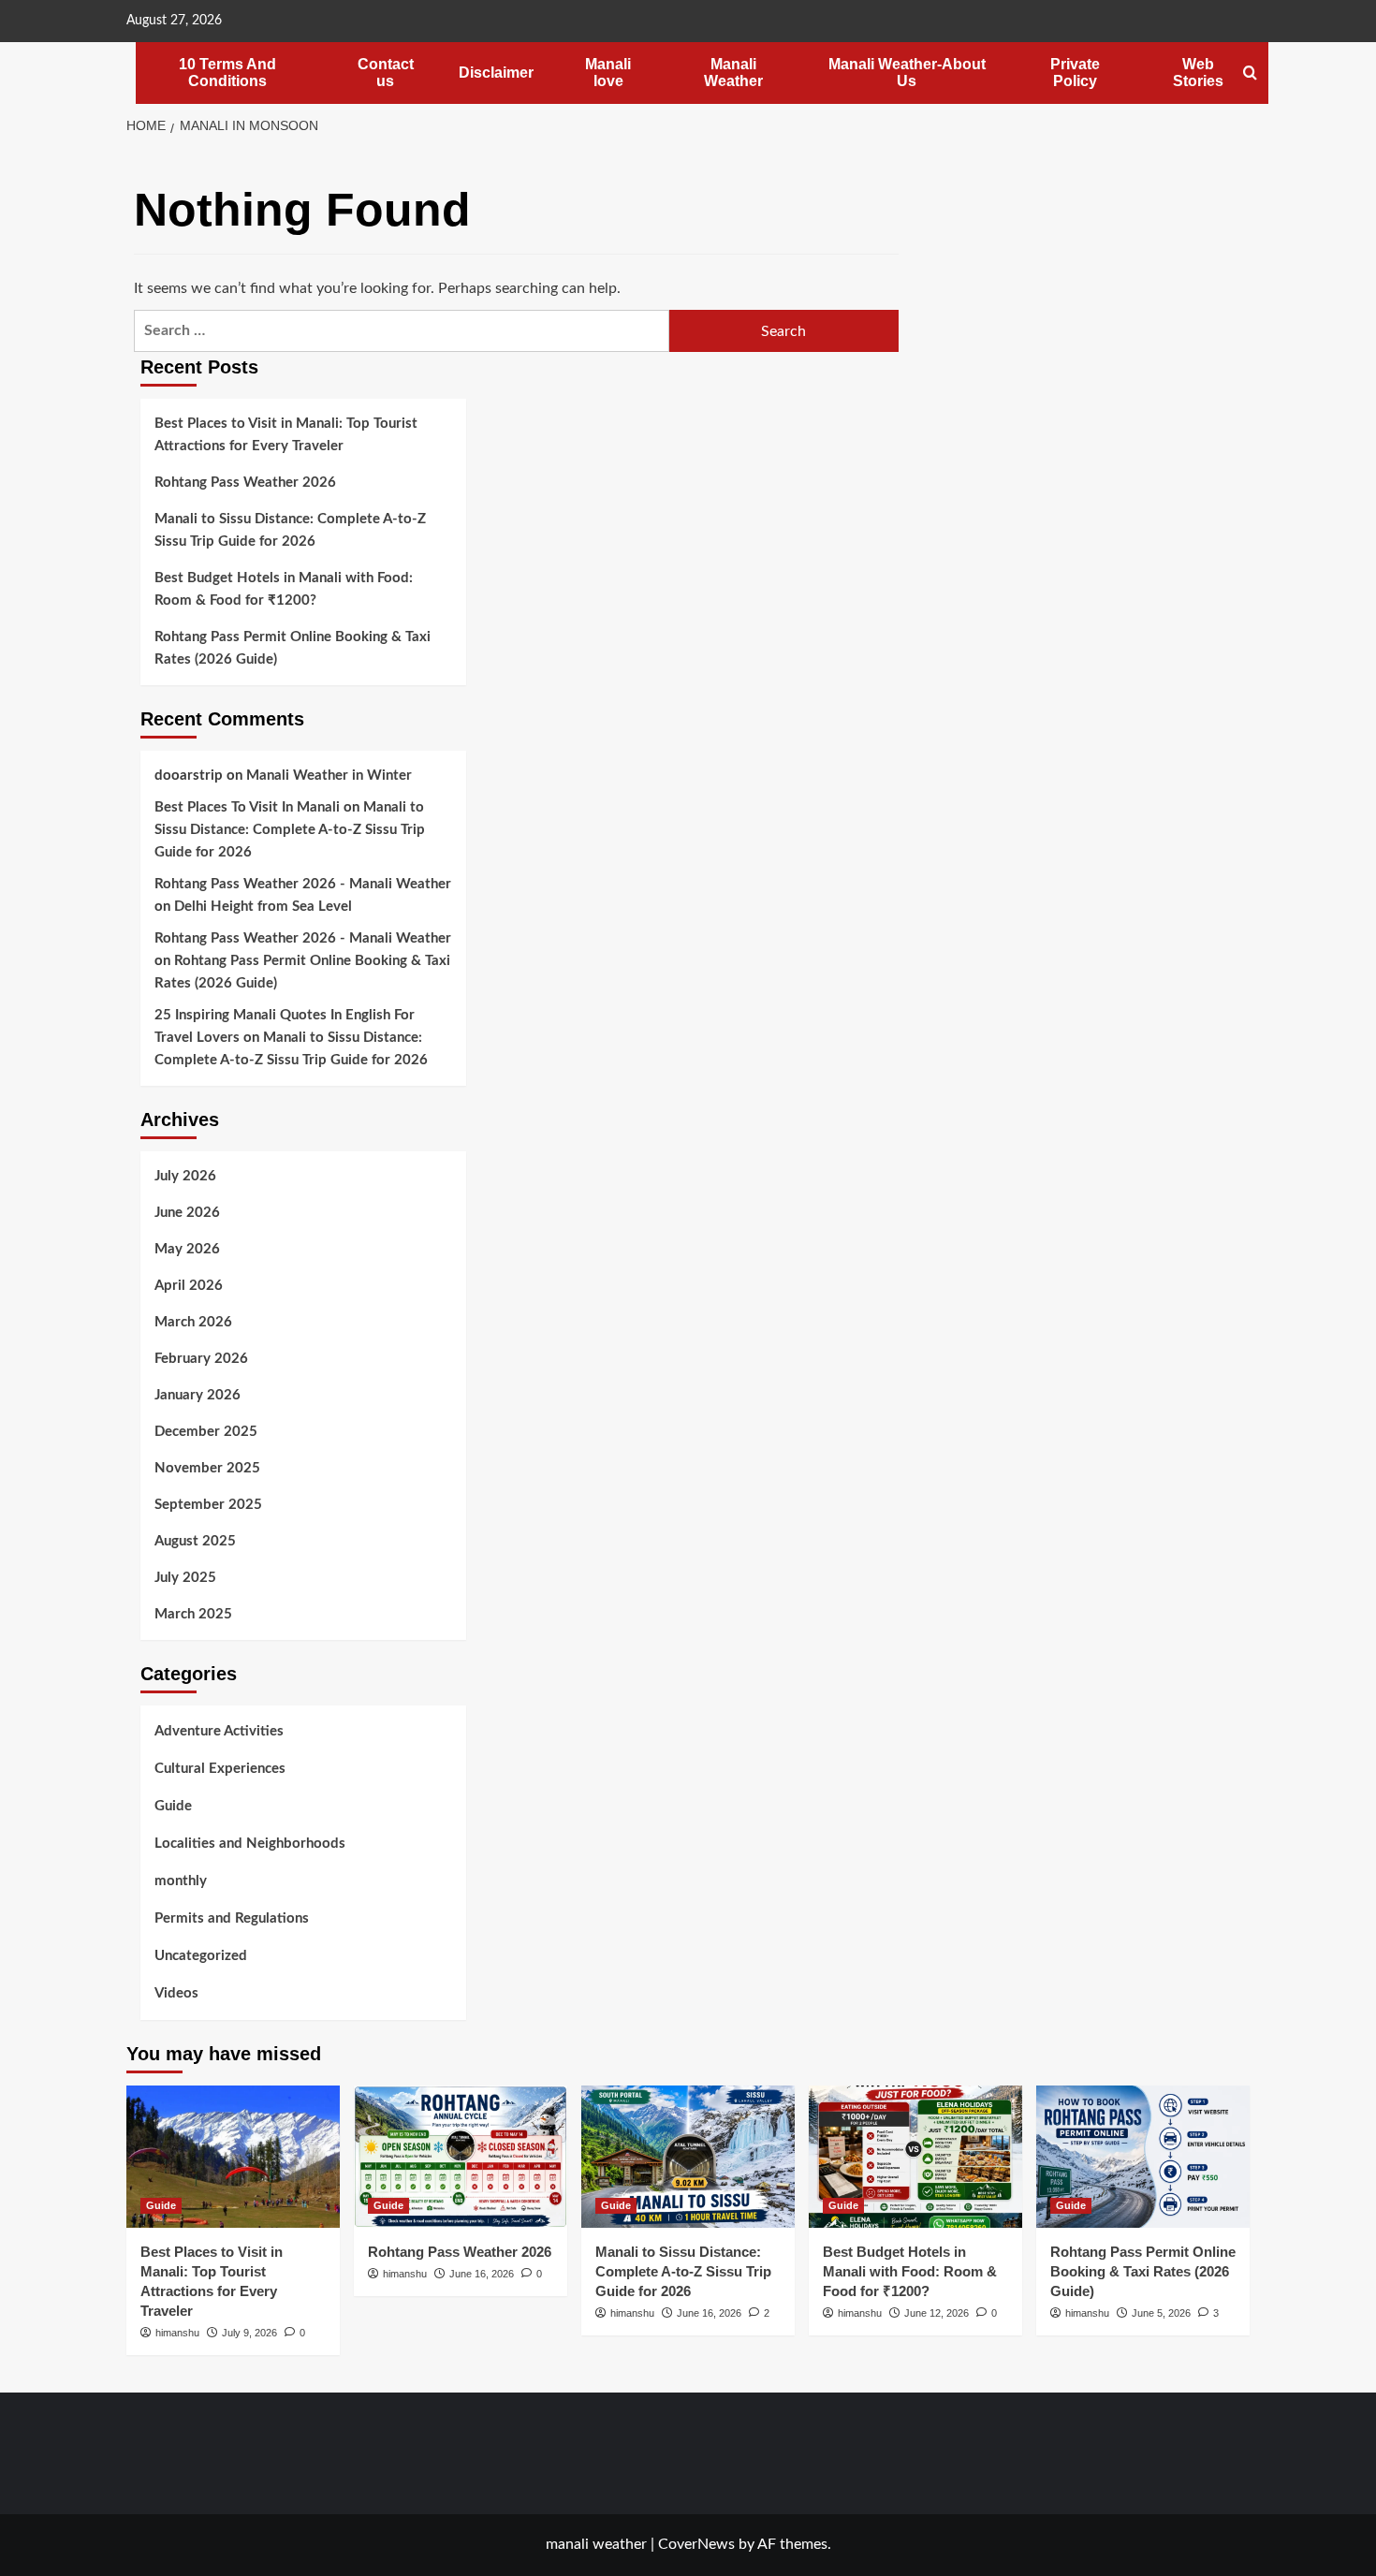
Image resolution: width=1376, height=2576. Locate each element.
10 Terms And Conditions (227, 73)
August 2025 (195, 1541)
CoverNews (696, 2544)
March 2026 (193, 1322)
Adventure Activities (219, 1731)
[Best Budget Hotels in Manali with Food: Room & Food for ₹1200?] (915, 2157)
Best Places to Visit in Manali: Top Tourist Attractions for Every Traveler (286, 435)
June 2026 (187, 1213)
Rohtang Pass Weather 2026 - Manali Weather (303, 884)
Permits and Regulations (232, 1918)
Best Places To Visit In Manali (247, 807)
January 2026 (198, 1395)
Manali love (608, 73)
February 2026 (201, 1359)
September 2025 (208, 1505)
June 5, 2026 (1161, 2313)
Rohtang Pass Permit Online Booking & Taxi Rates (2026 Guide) (293, 648)
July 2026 (185, 1176)
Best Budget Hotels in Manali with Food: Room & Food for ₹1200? (284, 589)
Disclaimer (496, 73)
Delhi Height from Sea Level (263, 907)
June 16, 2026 (482, 2274)
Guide (173, 1806)
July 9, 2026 (249, 2333)
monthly (181, 1881)
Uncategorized (201, 1956)
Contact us (386, 73)
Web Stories (1198, 73)
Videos (176, 1993)
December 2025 (206, 1432)
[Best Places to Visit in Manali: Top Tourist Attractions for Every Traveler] (233, 2157)
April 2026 (189, 1286)
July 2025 (185, 1578)
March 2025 (193, 1614)
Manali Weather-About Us (907, 73)
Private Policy (1075, 73)
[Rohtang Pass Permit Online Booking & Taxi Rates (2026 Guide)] (1143, 2157)
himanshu (177, 2333)
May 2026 (187, 1249)
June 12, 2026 (937, 2313)
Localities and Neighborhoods (250, 1844)
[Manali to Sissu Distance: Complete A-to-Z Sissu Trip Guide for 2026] (688, 2157)
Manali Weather (733, 73)
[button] (1250, 73)
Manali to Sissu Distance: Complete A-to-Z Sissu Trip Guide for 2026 (290, 530)
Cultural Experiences (220, 1769)
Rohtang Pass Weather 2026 (245, 483)
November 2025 (207, 1468)
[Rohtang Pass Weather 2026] (461, 2157)
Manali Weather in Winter (329, 776)
